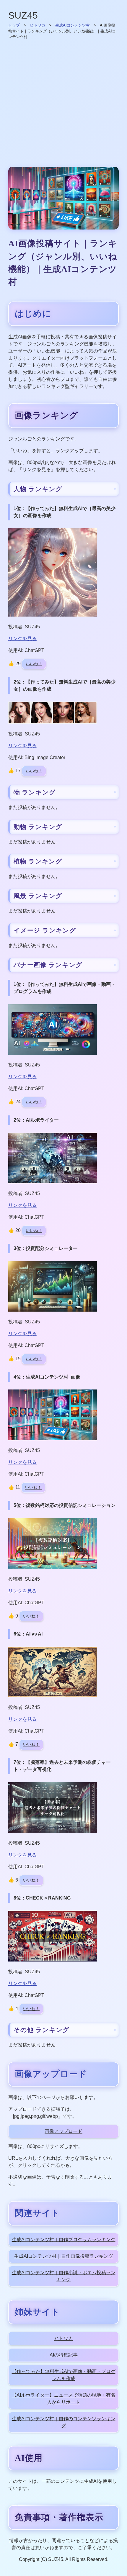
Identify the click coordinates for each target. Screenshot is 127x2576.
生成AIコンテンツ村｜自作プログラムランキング (64, 2240)
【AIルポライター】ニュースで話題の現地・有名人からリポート (64, 2399)
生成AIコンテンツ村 (73, 25)
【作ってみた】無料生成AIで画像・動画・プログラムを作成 (64, 2375)
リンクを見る (22, 639)
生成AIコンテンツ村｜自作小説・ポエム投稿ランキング (64, 2276)
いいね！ (34, 664)
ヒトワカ (38, 25)
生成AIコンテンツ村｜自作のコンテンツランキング (64, 2422)
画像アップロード (63, 2131)
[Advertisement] (63, 103)
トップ (14, 25)
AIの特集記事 (64, 2355)
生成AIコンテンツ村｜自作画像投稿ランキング (64, 2256)
